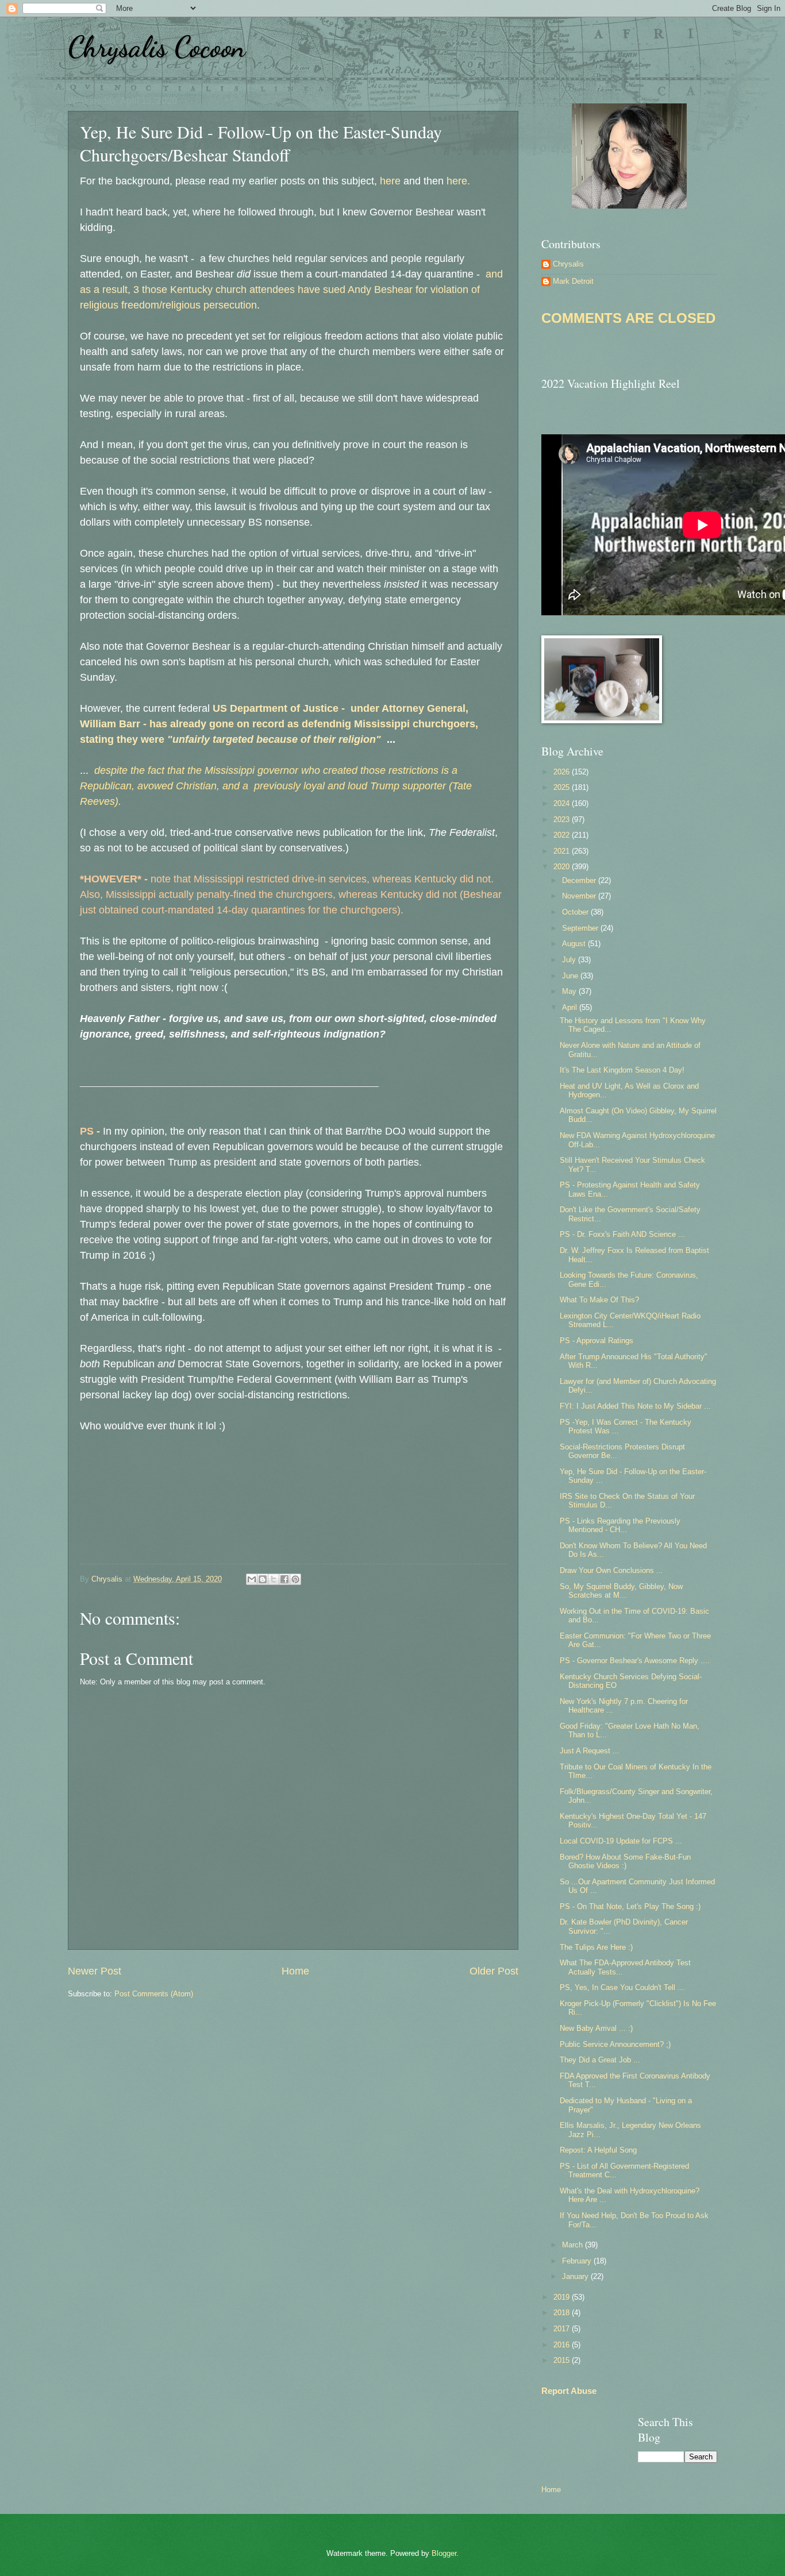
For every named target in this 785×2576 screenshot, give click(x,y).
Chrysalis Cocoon (157, 47)
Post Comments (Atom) (154, 1994)
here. (460, 181)
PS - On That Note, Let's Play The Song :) (630, 1906)
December (580, 880)
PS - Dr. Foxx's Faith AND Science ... (622, 1234)
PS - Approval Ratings (597, 1341)
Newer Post (95, 1971)
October (576, 912)
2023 (563, 820)
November (580, 896)
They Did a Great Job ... (600, 2060)
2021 (563, 851)
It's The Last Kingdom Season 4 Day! (622, 1070)
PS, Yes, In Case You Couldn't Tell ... (622, 1987)
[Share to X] (274, 1579)
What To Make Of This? (599, 1300)
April (571, 1007)
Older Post (494, 1971)
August (575, 944)
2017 (563, 2329)
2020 (563, 867)
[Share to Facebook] (284, 1579)
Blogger (444, 2553)
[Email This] (252, 1579)
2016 (563, 2345)
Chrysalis (568, 264)
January (576, 2276)
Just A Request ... (590, 1751)
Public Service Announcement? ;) (615, 2044)
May (570, 991)
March (574, 2245)
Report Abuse (569, 2391)
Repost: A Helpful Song (598, 2150)
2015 (563, 2360)
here (390, 181)
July (570, 960)
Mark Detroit (573, 281)
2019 (563, 2297)
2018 (563, 2313)
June (571, 976)
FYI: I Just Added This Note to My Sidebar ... (635, 1406)
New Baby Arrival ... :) (596, 2028)
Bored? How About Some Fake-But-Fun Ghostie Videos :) (625, 1861)
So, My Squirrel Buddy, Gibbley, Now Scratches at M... (621, 1591)
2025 (563, 787)
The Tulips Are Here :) (596, 1947)
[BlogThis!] (263, 1579)
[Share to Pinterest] (295, 1579)
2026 (563, 772)
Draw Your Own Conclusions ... (611, 1570)
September (581, 928)
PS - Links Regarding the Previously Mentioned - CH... (620, 1525)
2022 (563, 835)
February (578, 2261)
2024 (563, 803)
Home (295, 1971)
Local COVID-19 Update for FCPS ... (621, 1841)
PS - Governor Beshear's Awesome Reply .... (635, 1661)
